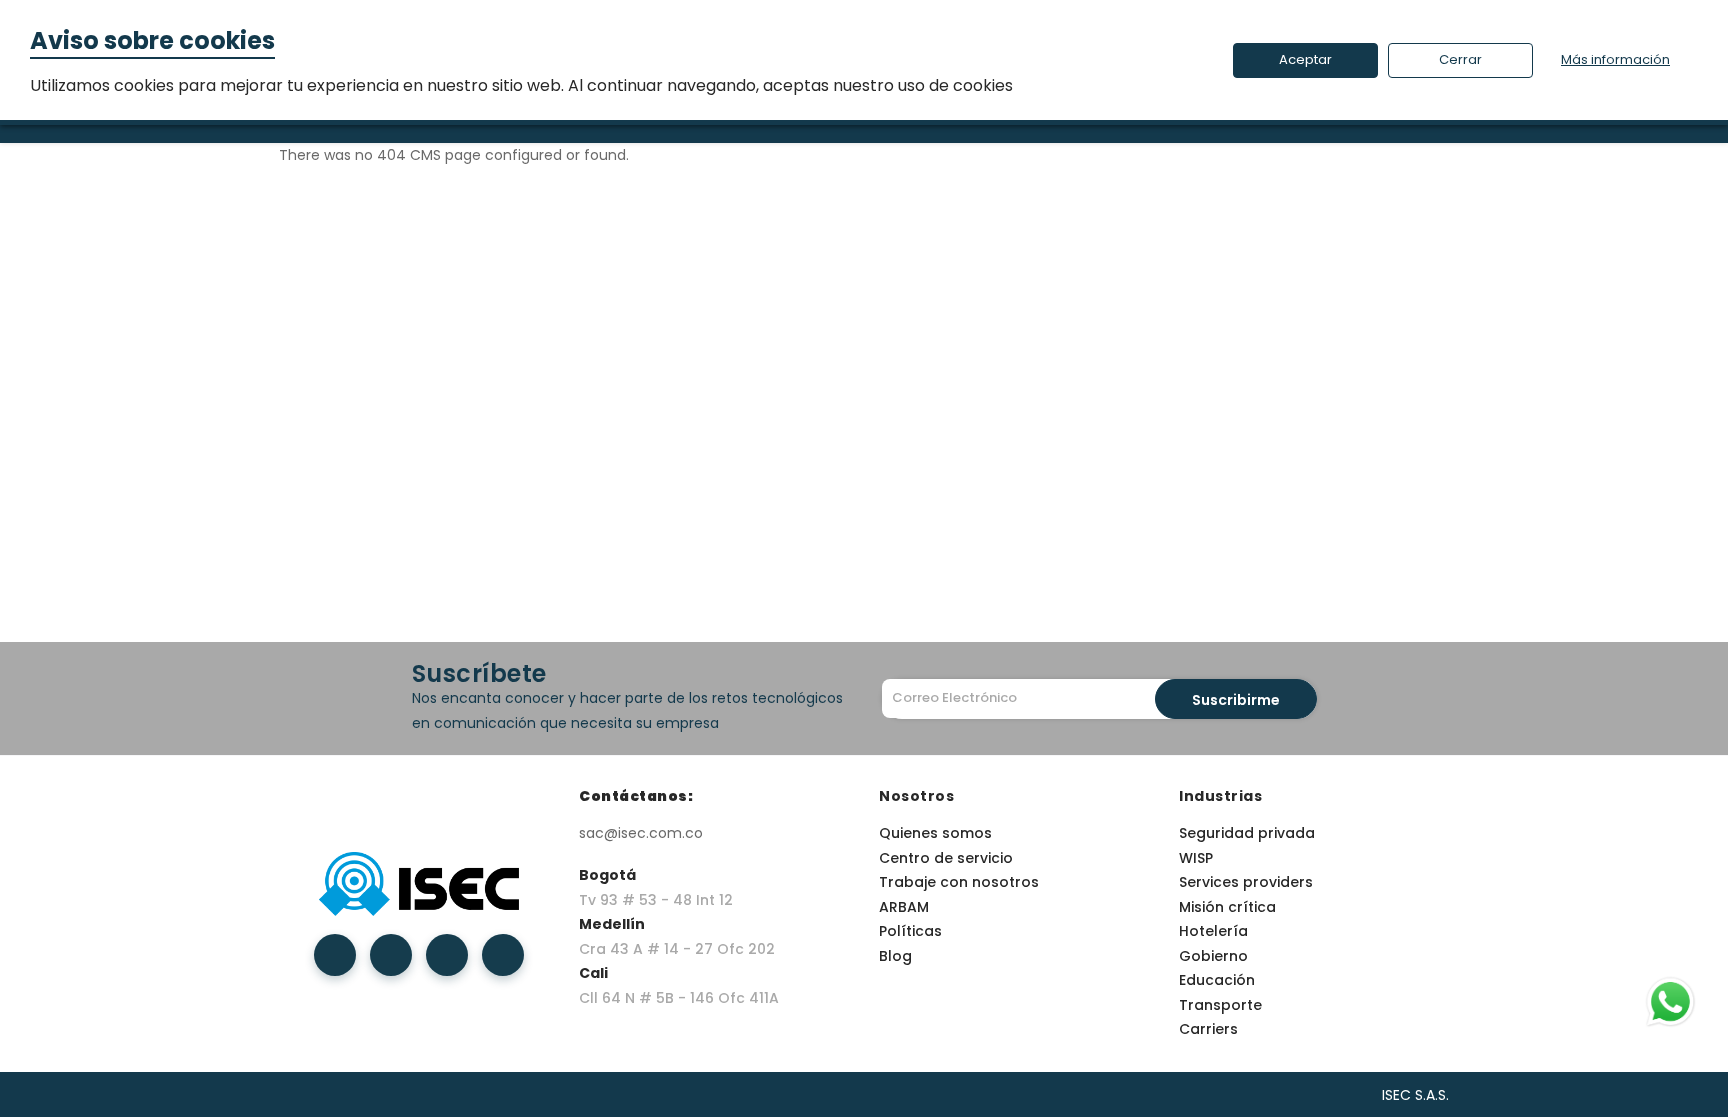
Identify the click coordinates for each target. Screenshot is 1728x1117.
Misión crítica (1227, 907)
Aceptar (1305, 59)
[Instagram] (447, 955)
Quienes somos (935, 833)
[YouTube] (503, 955)
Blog (895, 956)
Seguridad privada (1247, 833)
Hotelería (1213, 931)
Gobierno (1213, 956)
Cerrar (1460, 59)
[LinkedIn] (391, 955)
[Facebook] (335, 955)
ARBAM (904, 907)
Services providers (1246, 882)
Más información (1615, 59)
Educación (1217, 980)
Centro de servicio (946, 858)
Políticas (910, 931)
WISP (1196, 858)
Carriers (1208, 1029)
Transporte (1220, 1005)
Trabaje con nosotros (959, 882)
